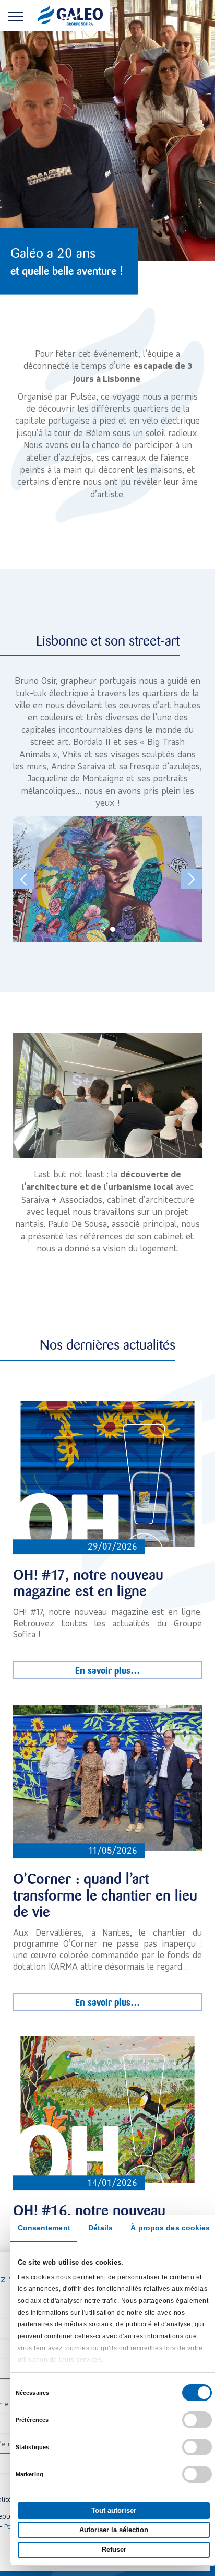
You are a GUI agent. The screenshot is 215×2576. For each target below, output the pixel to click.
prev (23, 879)
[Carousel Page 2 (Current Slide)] (113, 929)
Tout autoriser (114, 2510)
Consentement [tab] (44, 2228)
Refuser (114, 2550)
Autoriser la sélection (114, 2530)
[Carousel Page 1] (102, 929)
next (192, 879)
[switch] (197, 2420)
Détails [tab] (101, 2228)
